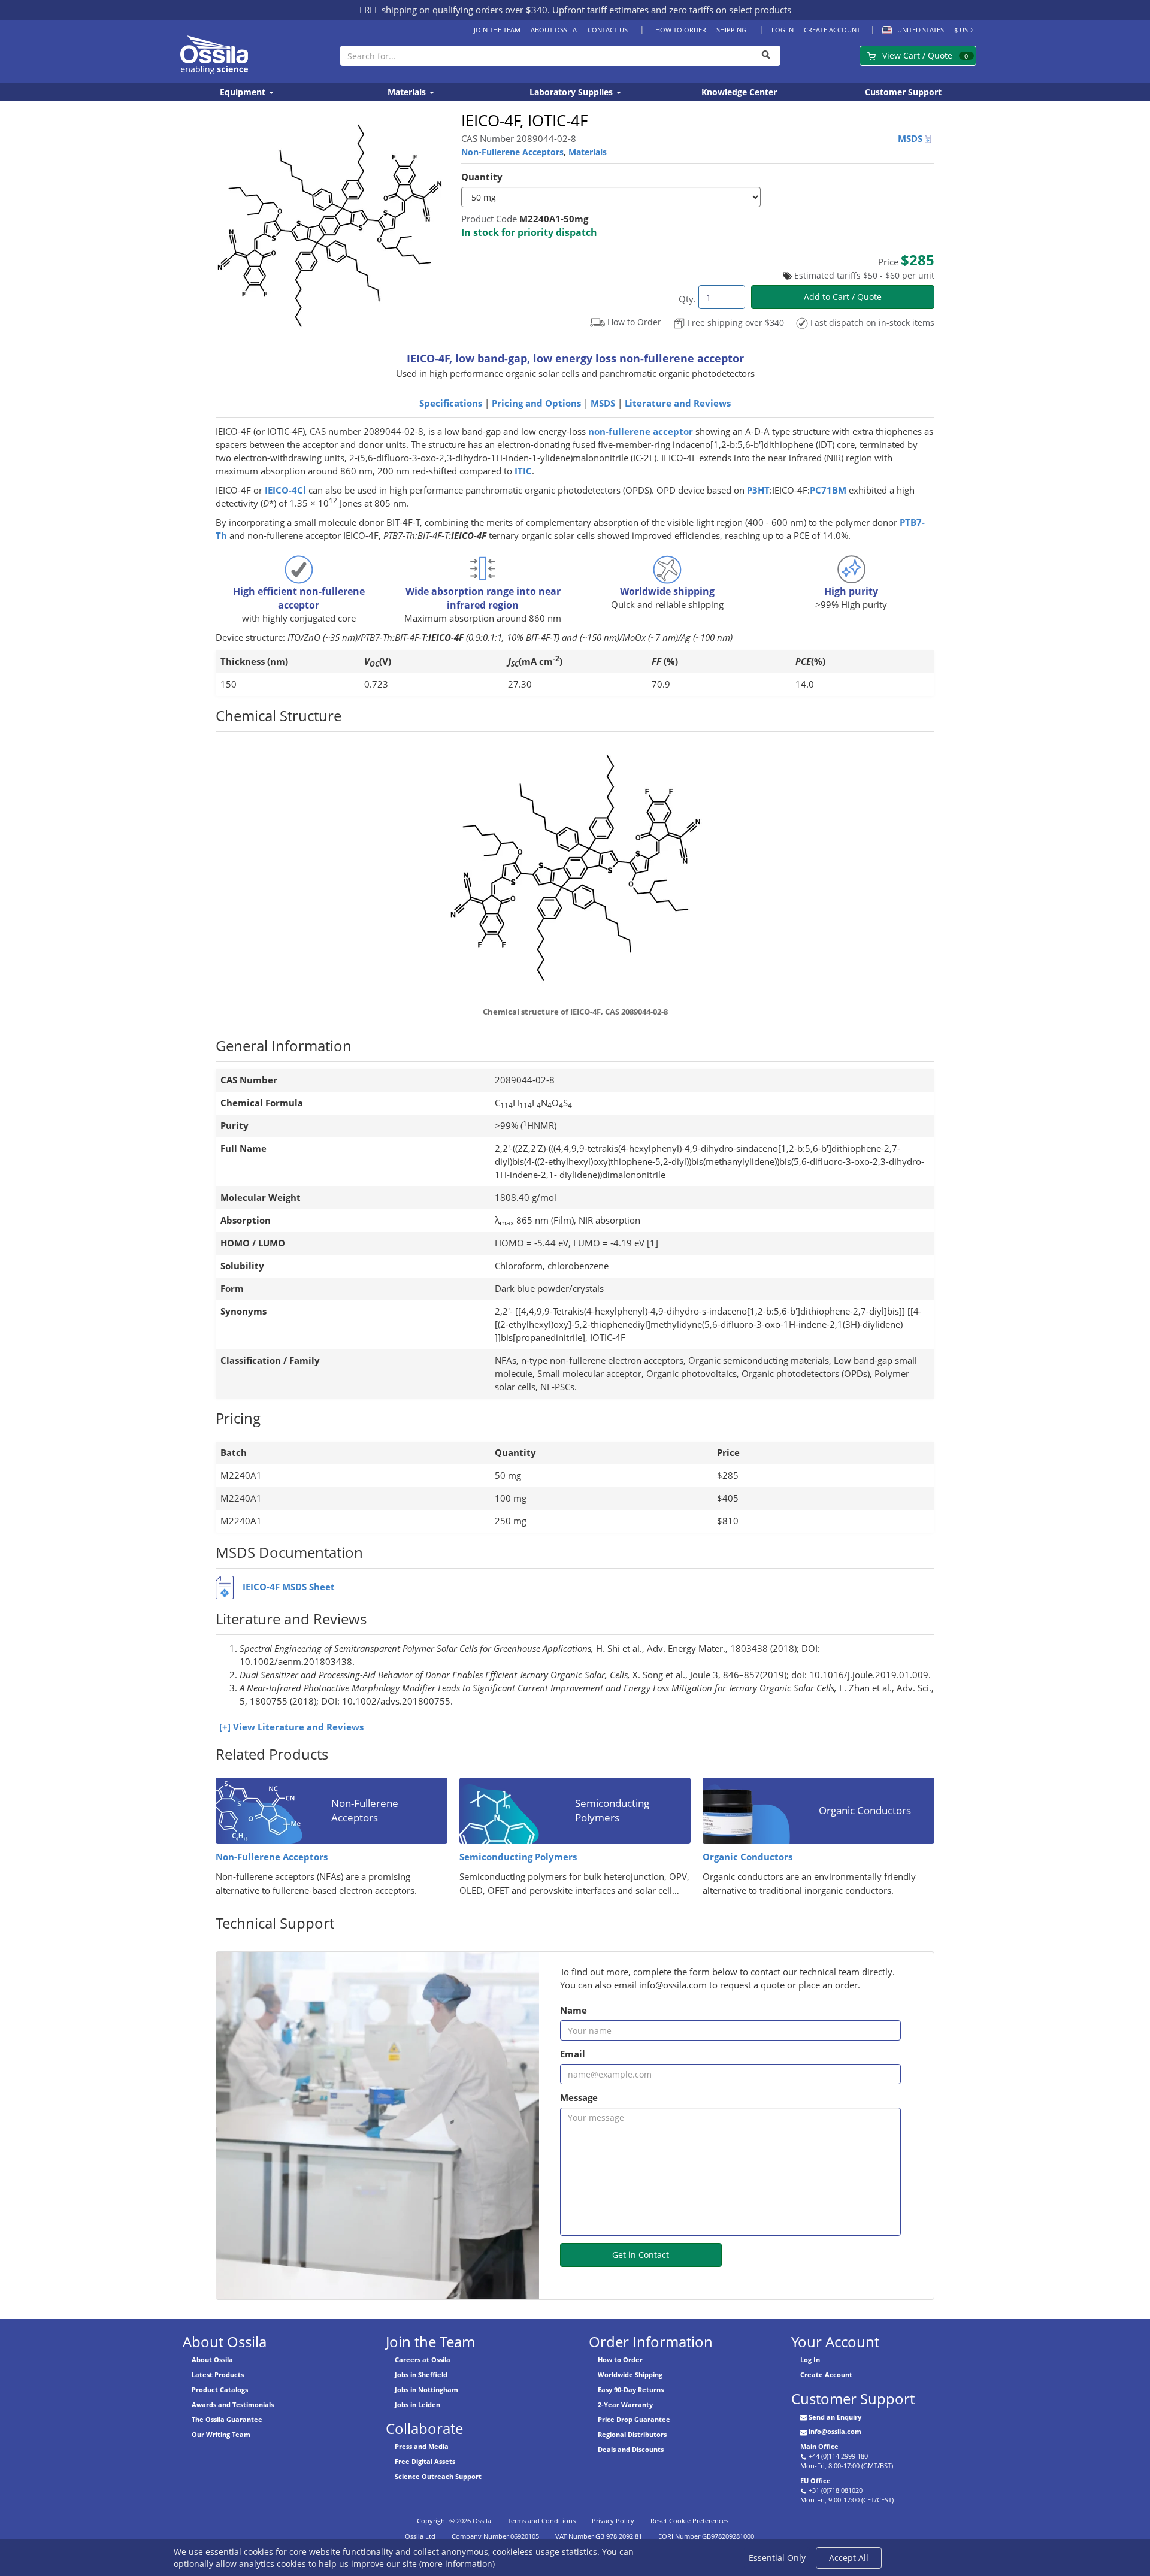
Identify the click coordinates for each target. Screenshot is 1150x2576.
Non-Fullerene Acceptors (512, 152)
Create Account (832, 30)
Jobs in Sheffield (421, 2374)
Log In (783, 30)
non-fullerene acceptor (641, 432)
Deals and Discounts (631, 2449)
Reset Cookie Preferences (689, 2521)
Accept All (849, 2558)
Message (579, 2098)
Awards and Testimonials (233, 2404)
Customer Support (903, 92)
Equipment (244, 92)
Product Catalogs (220, 2389)
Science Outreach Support (438, 2476)
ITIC (523, 471)
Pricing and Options (536, 403)
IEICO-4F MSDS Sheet (289, 1587)
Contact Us (607, 30)
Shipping (731, 30)
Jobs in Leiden (417, 2404)
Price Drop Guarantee (634, 2419)
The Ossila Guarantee (227, 2419)
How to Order (680, 30)
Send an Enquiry (835, 2417)
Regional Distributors (632, 2434)
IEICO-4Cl (285, 490)
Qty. (687, 299)
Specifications (451, 403)
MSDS (911, 139)
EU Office (815, 2480)
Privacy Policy (613, 2521)
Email (573, 2054)
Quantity (482, 177)
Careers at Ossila (423, 2359)
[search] (767, 56)
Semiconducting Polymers (518, 1857)
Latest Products (218, 2374)
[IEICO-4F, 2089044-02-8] (575, 872)
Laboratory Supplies (572, 92)
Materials (408, 92)
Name (574, 2010)
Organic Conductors (747, 1857)
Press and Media (422, 2446)
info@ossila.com (835, 2431)
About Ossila (554, 30)
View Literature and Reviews (298, 1727)
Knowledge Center (739, 92)
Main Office (819, 2446)
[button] (911, 30)
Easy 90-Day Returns (631, 2389)
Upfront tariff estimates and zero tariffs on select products (672, 10)
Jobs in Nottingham (426, 2389)
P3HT (758, 490)
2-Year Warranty (625, 2404)
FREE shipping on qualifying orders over (453, 10)
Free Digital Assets (425, 2461)
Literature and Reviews (678, 403)
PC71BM (828, 490)
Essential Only (777, 2558)
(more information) (457, 2564)
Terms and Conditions (541, 2521)
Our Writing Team (221, 2434)
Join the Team (497, 30)
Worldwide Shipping (630, 2374)
